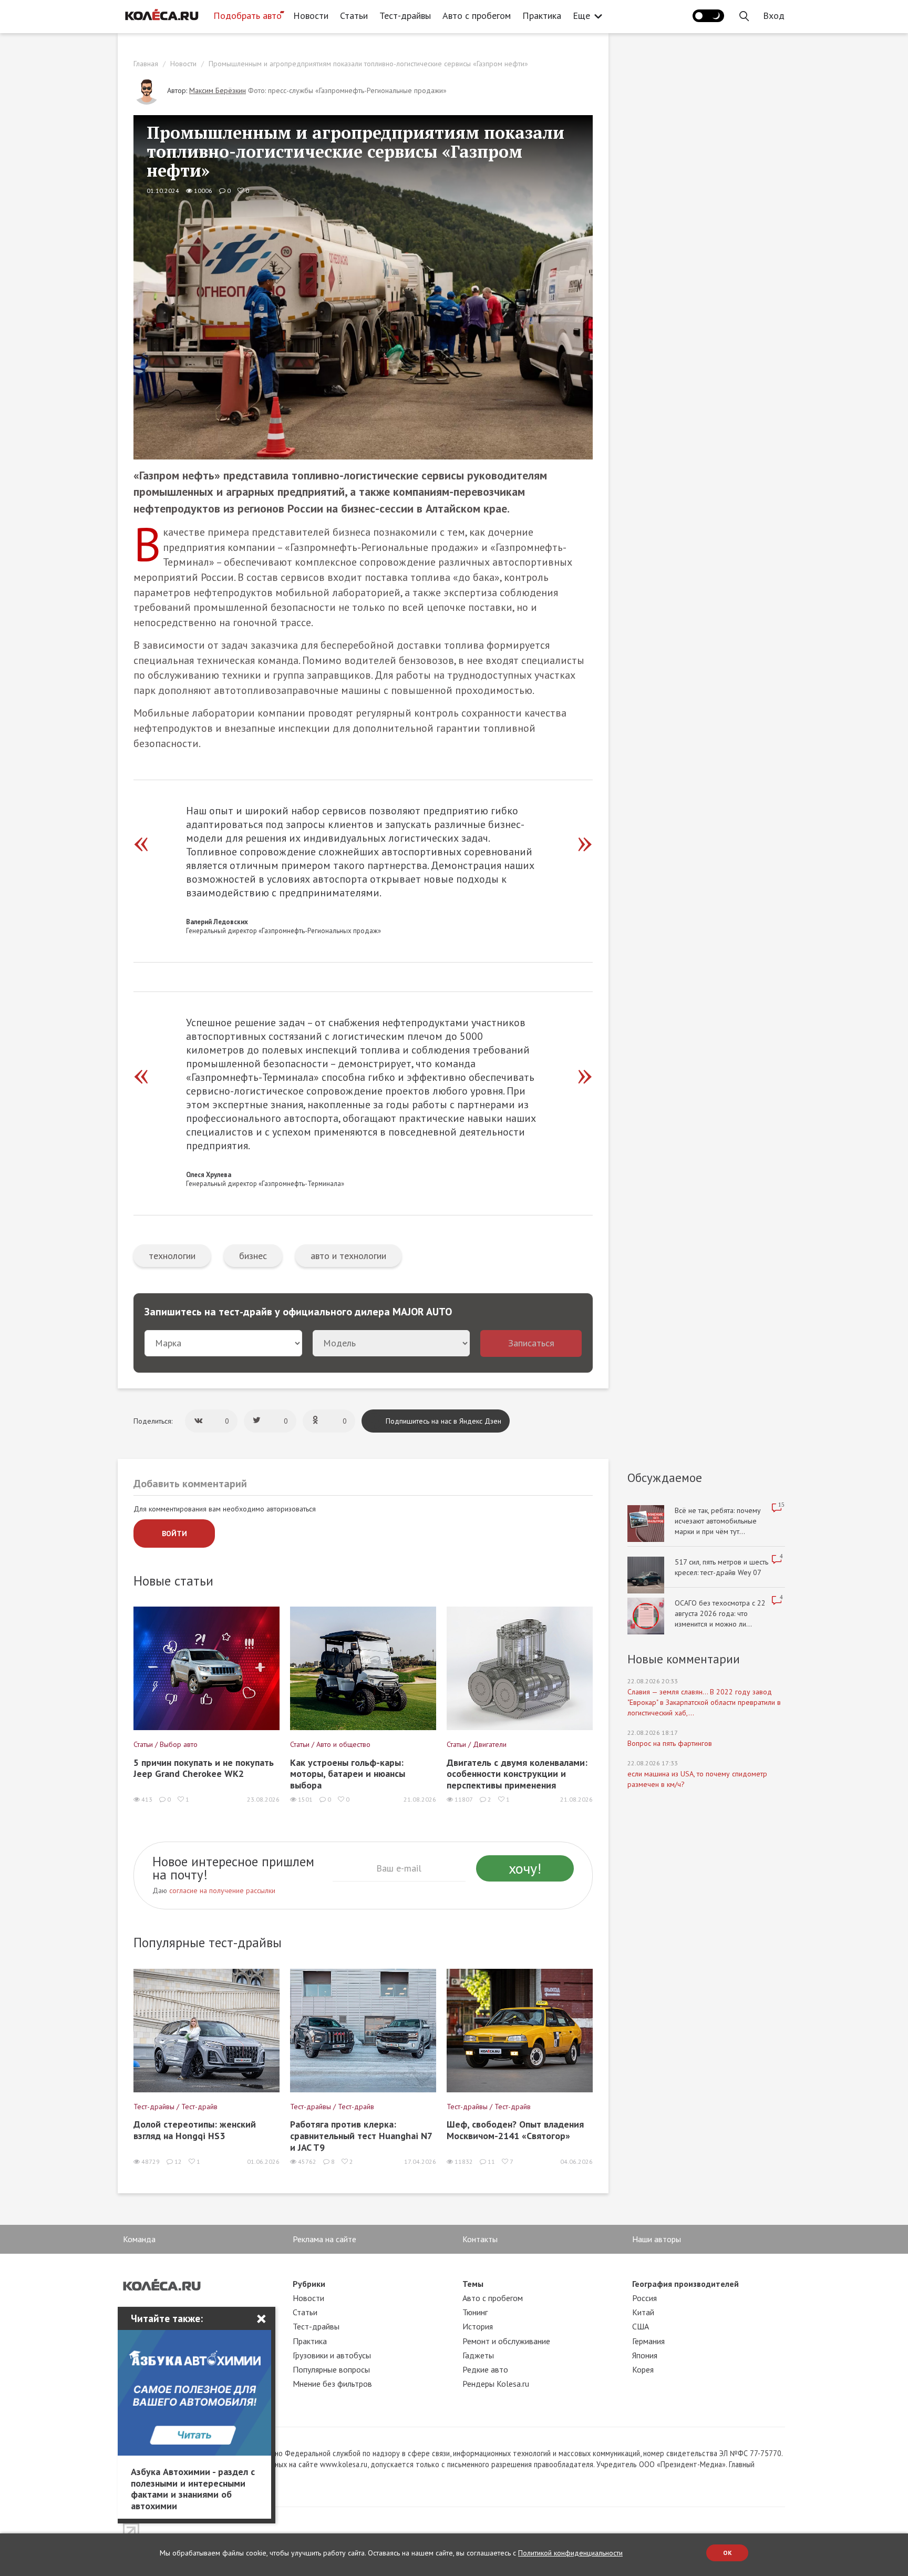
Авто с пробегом (477, 16)
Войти (174, 1534)
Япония (645, 2355)
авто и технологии (348, 1256)
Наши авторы (657, 2239)
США (641, 2326)
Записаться (531, 1343)
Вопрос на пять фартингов (670, 1743)
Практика (542, 16)
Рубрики (309, 2284)
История (478, 2326)
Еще (581, 16)
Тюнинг (475, 2312)
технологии (172, 1256)
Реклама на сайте (324, 2239)
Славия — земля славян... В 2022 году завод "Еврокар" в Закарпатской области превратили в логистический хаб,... (704, 1702)
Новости (311, 16)
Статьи (354, 16)
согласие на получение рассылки (222, 1890)
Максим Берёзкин (218, 90)
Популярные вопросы (331, 2369)
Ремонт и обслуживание (506, 2341)
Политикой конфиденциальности (570, 2553)
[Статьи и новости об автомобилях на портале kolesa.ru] (161, 15)
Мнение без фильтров (332, 2384)
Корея (643, 2369)
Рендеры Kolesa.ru (496, 2384)
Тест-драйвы (405, 16)
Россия (644, 2298)
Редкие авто (485, 2369)
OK (728, 2553)
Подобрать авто (247, 16)
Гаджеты (478, 2355)
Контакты (480, 2239)
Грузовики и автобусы (332, 2355)
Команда (139, 2239)
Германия (648, 2341)
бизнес (253, 1256)
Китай (643, 2312)
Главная (146, 64)
